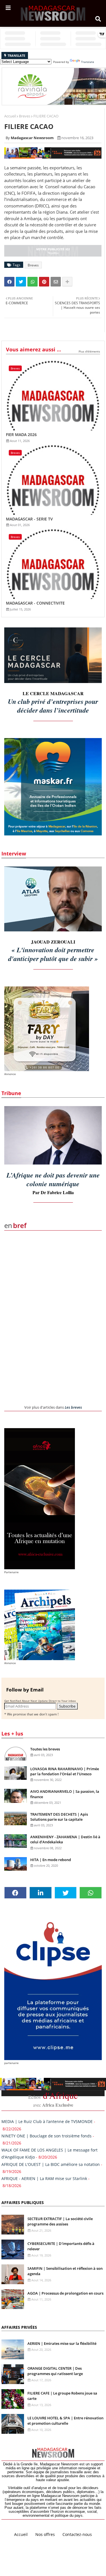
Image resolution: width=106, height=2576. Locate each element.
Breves (25, 116)
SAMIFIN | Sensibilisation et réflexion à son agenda (65, 2271)
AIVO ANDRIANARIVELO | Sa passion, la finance (65, 1794)
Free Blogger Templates (69, 2541)
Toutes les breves (45, 1749)
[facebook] (15, 1893)
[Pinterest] (44, 282)
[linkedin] (41, 1893)
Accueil (10, 116)
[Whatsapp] (33, 282)
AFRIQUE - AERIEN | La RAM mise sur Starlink (44, 2178)
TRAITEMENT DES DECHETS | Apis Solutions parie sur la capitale (59, 1817)
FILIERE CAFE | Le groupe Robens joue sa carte (62, 2396)
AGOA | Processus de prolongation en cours (65, 2293)
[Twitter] (21, 282)
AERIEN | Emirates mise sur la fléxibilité (62, 2343)
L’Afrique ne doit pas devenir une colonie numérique (53, 1179)
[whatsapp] (91, 1893)
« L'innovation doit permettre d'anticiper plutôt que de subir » (53, 954)
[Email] (56, 282)
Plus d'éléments (89, 351)
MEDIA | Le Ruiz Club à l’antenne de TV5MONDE (47, 2121)
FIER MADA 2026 (21, 435)
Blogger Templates (44, 2539)
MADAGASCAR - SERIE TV (29, 519)
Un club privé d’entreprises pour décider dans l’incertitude (53, 706)
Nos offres (45, 2535)
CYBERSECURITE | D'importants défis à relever (61, 2246)
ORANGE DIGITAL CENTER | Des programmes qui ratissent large (55, 2371)
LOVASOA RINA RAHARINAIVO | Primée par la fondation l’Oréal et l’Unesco (65, 1771)
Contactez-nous (77, 2535)
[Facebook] (9, 282)
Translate (88, 62)
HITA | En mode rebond (51, 1860)
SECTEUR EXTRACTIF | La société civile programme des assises (60, 2222)
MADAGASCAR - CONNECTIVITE (35, 603)
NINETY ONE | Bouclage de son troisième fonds (46, 2136)
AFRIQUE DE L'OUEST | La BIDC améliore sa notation (51, 2164)
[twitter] (66, 1893)
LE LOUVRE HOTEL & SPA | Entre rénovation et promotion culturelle (65, 2421)
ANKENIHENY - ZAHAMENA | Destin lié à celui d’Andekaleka (65, 1839)
